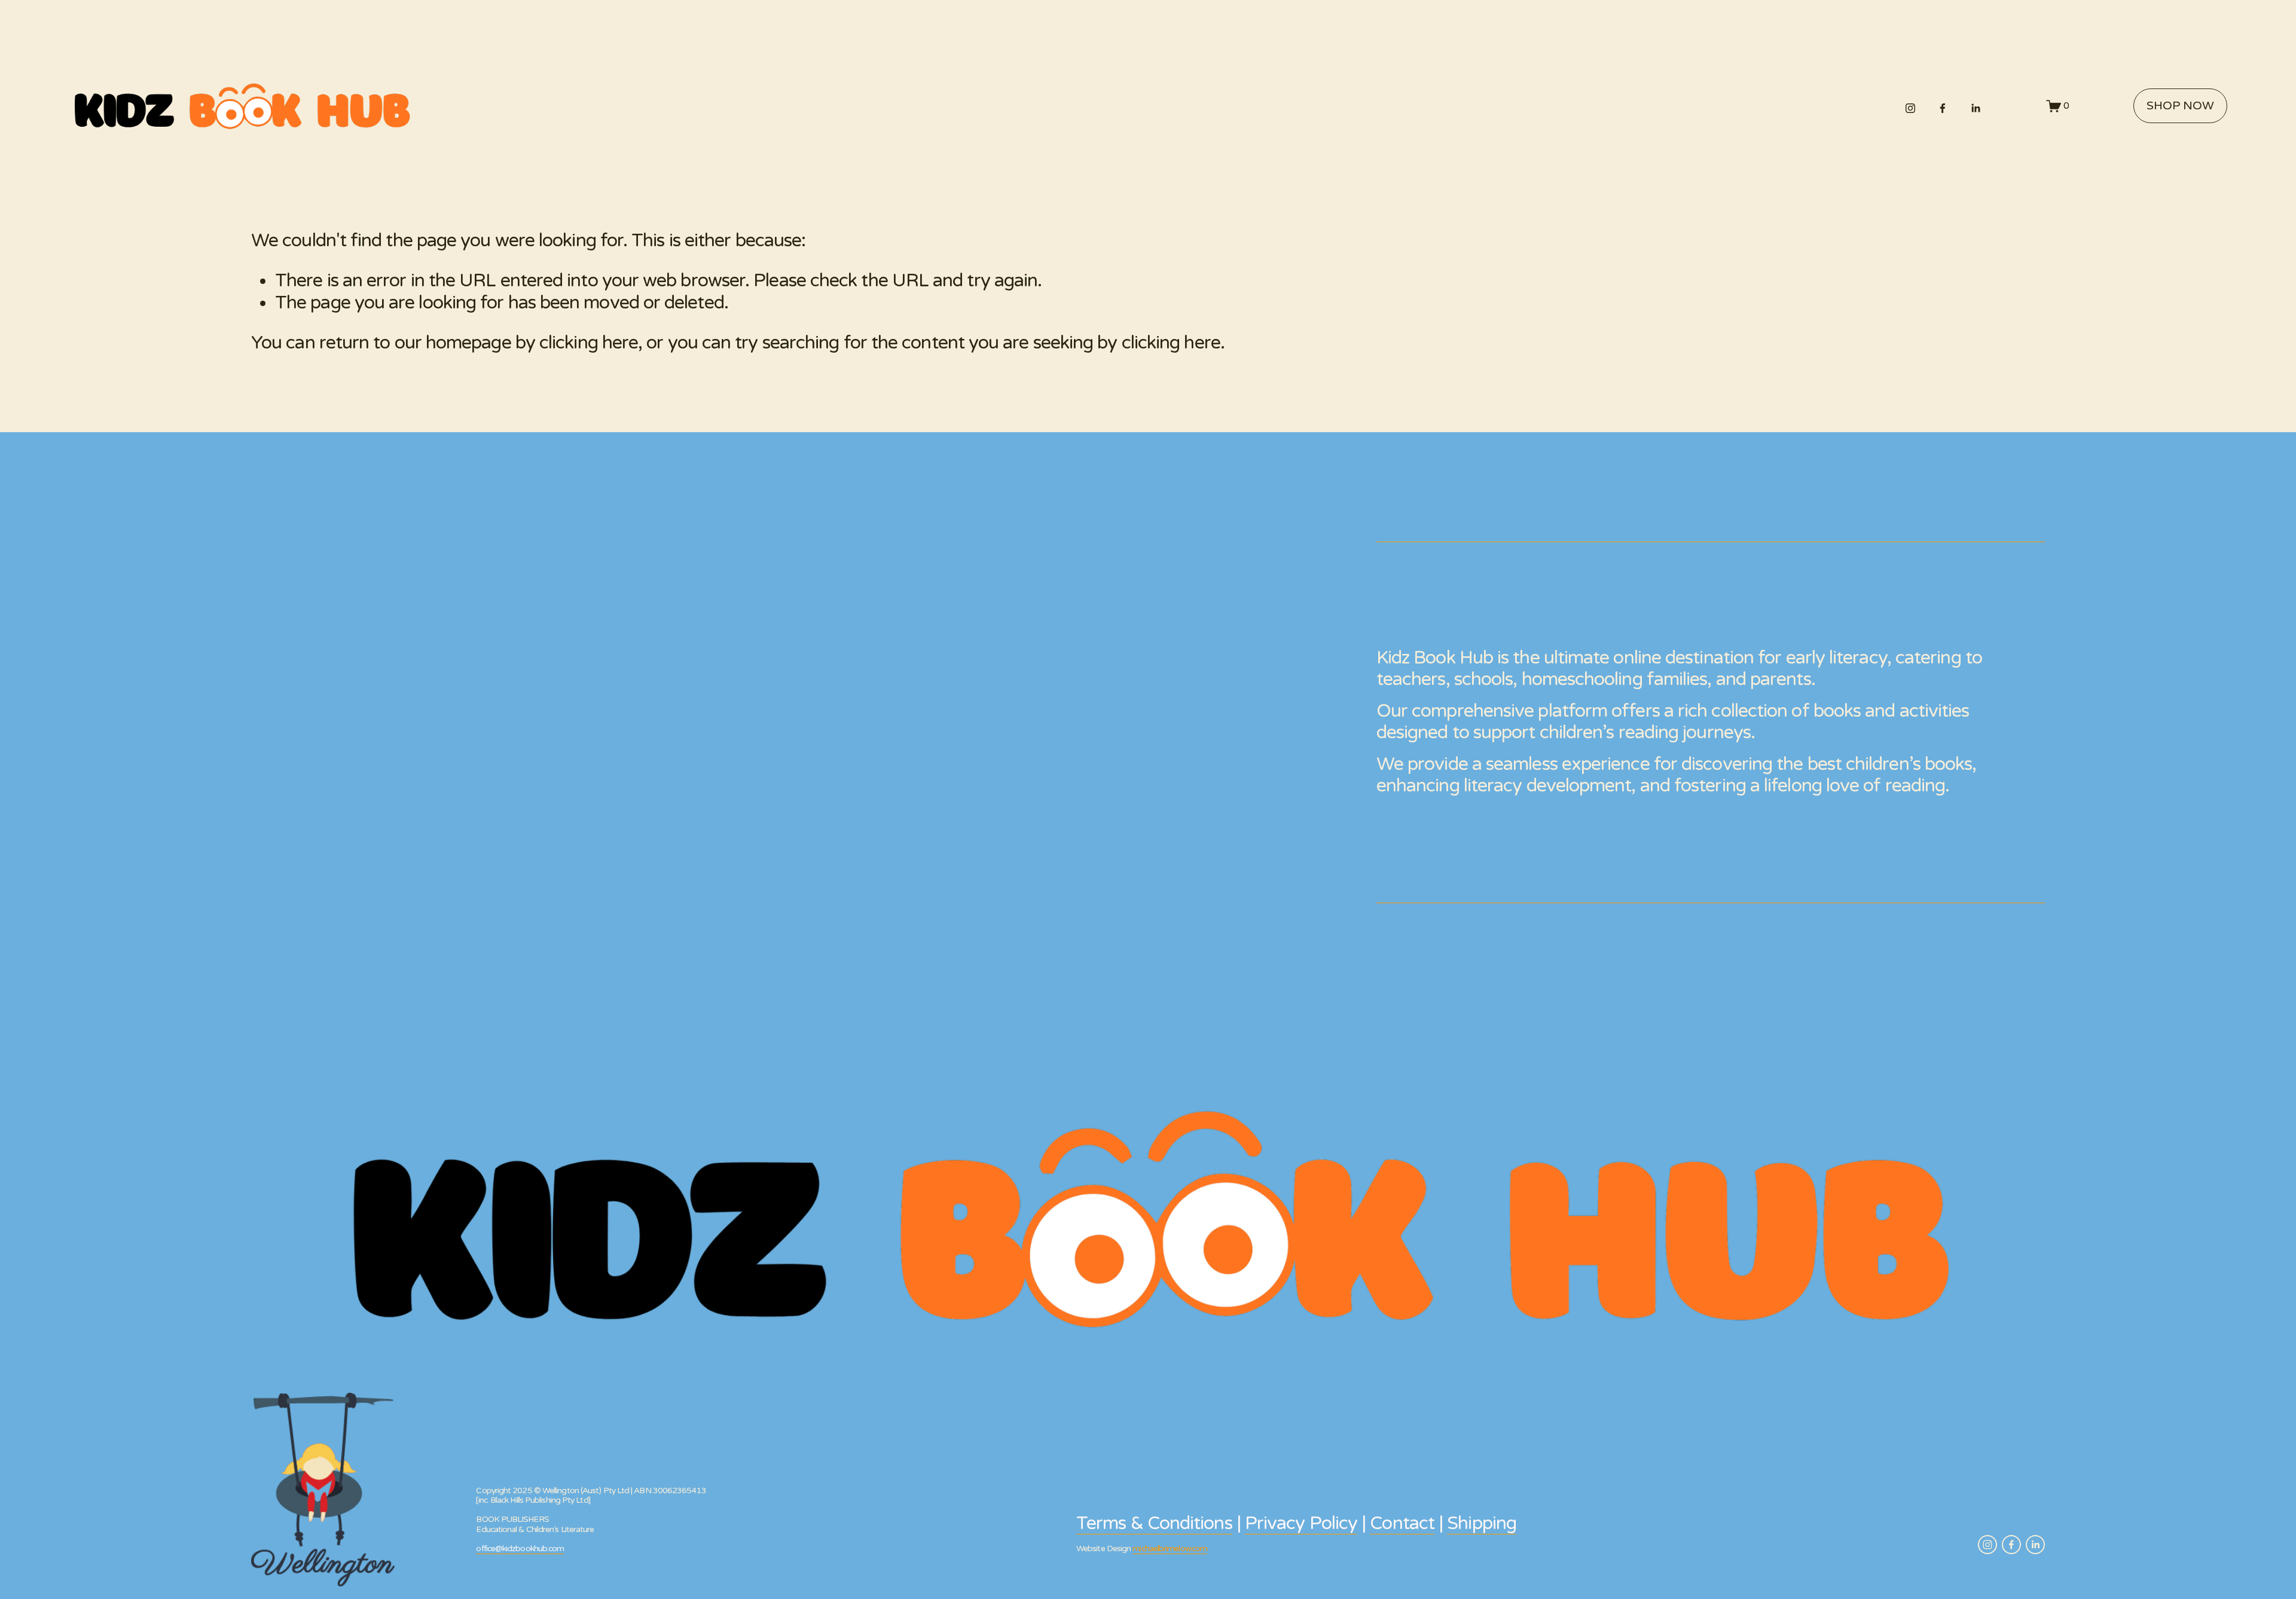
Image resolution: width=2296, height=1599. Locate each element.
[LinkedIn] (1976, 106)
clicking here (589, 343)
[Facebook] (1943, 106)
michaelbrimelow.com (1170, 1549)
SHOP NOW (2180, 106)
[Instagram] (1910, 106)
